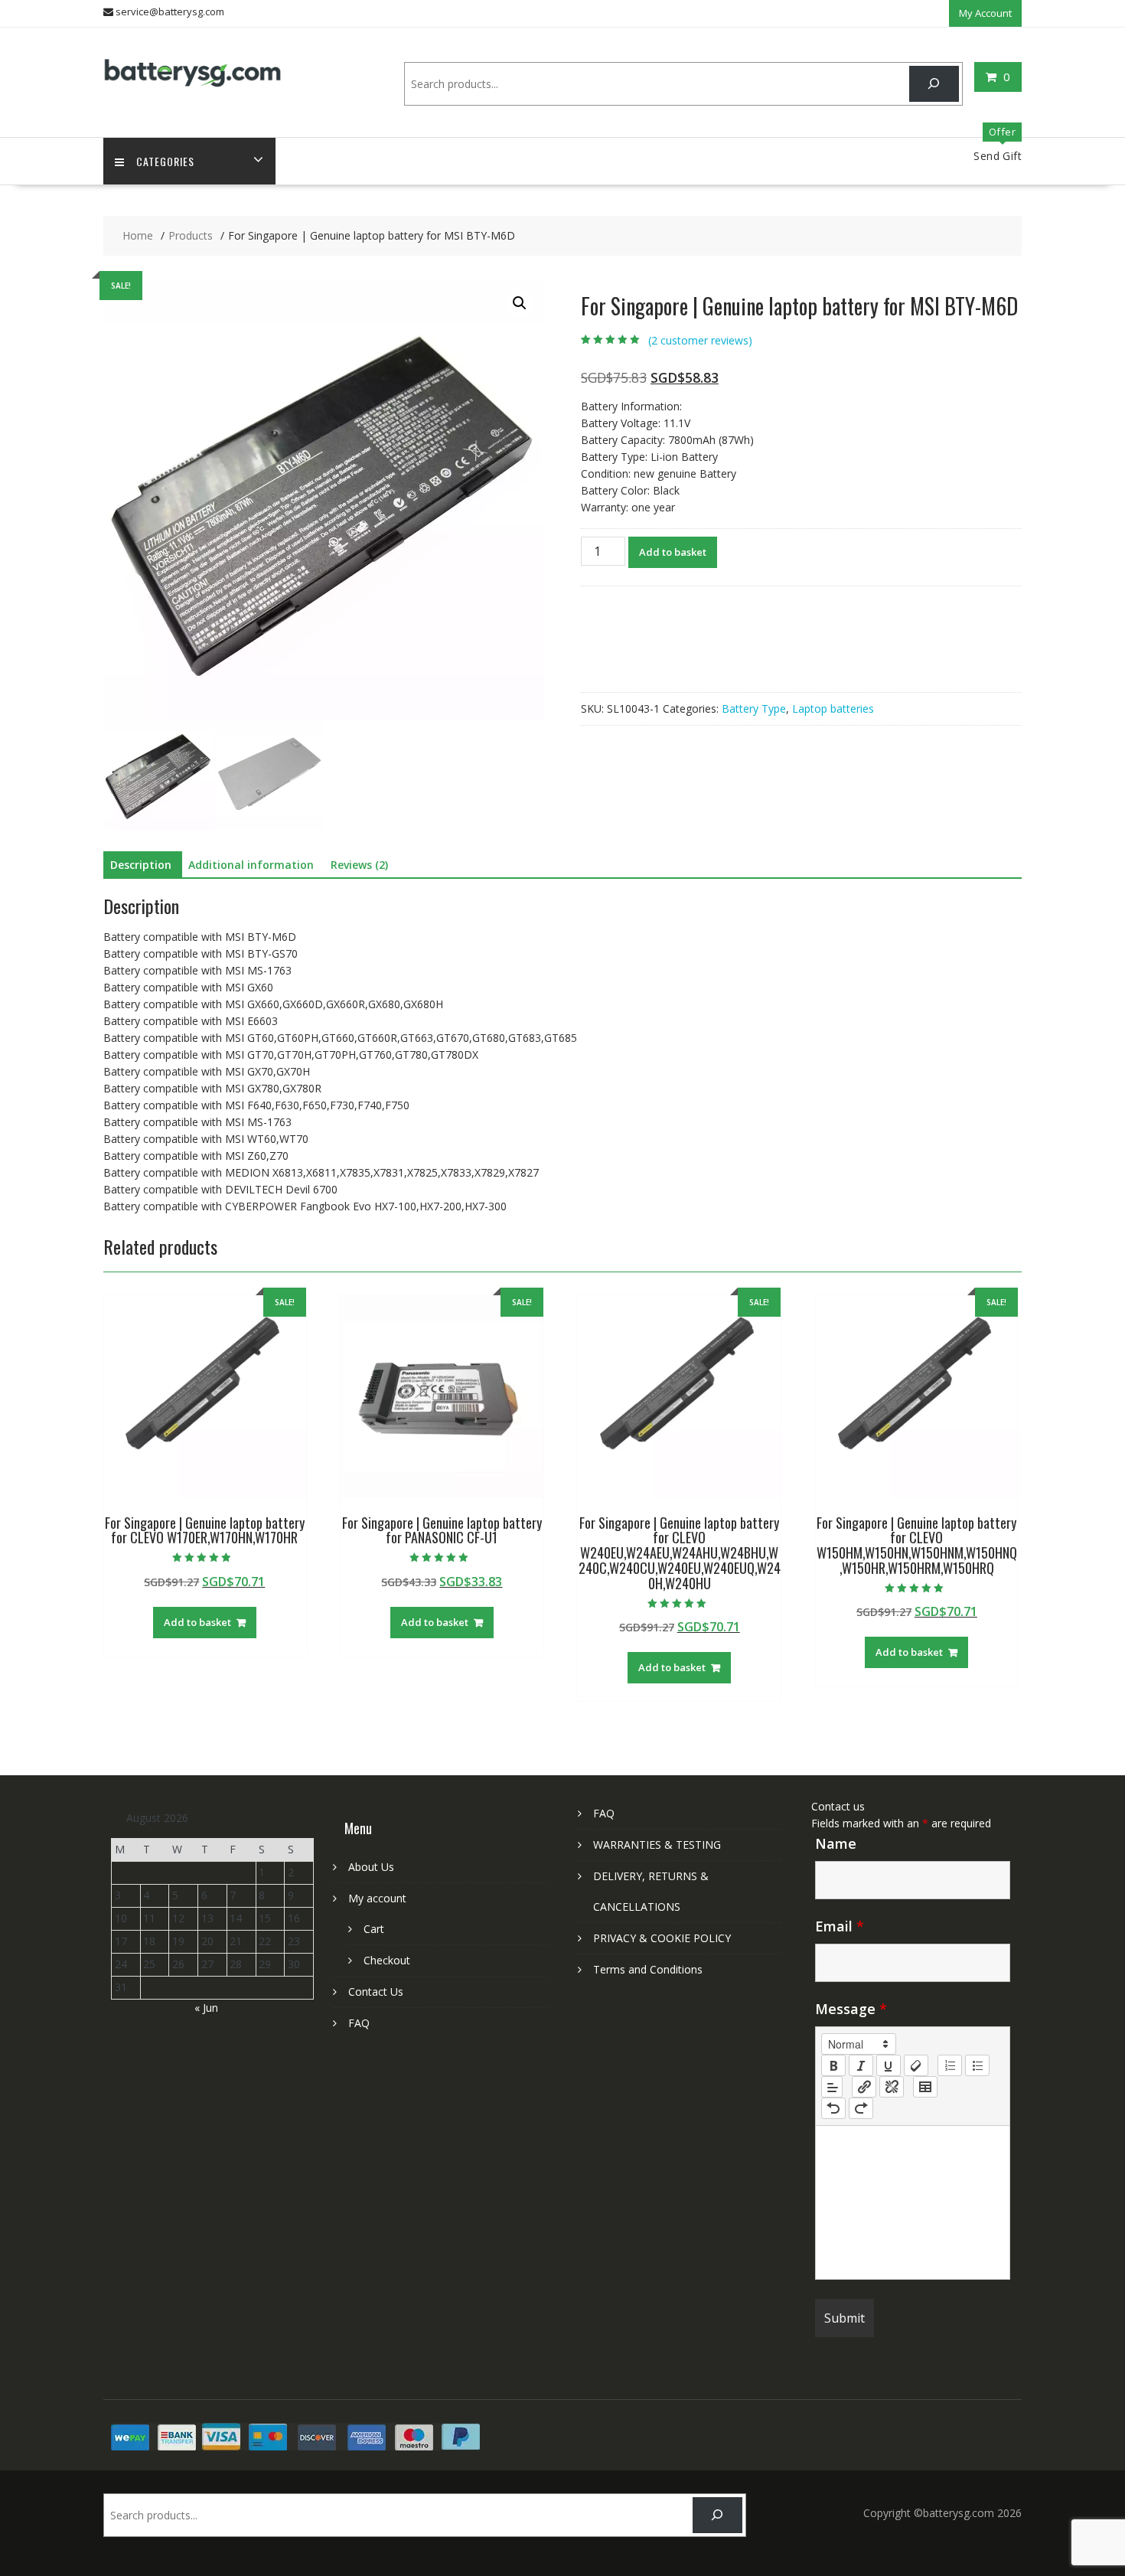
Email (840, 1926)
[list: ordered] (950, 2065)
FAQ (359, 2023)
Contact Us (376, 1992)
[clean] (916, 2065)
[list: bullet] (977, 2065)
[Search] (934, 84)
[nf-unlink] (892, 2087)
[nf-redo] (861, 2108)
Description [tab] (141, 865)
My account (377, 1898)
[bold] (833, 2065)
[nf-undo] (833, 2108)
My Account (985, 13)
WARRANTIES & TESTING (657, 1845)
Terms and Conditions (648, 1969)
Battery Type (754, 708)
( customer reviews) (700, 340)
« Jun (206, 2008)
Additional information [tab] (251, 865)
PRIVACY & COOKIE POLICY (662, 1938)
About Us (371, 1867)
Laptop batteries (833, 708)
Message (851, 2009)
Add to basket (673, 552)
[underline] (889, 2065)
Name (836, 1843)
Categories (165, 161)
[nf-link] (864, 2087)
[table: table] (925, 2087)
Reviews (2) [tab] (359, 865)
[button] (520, 303)
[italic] (861, 2065)
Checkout (387, 1960)
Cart (374, 1929)
